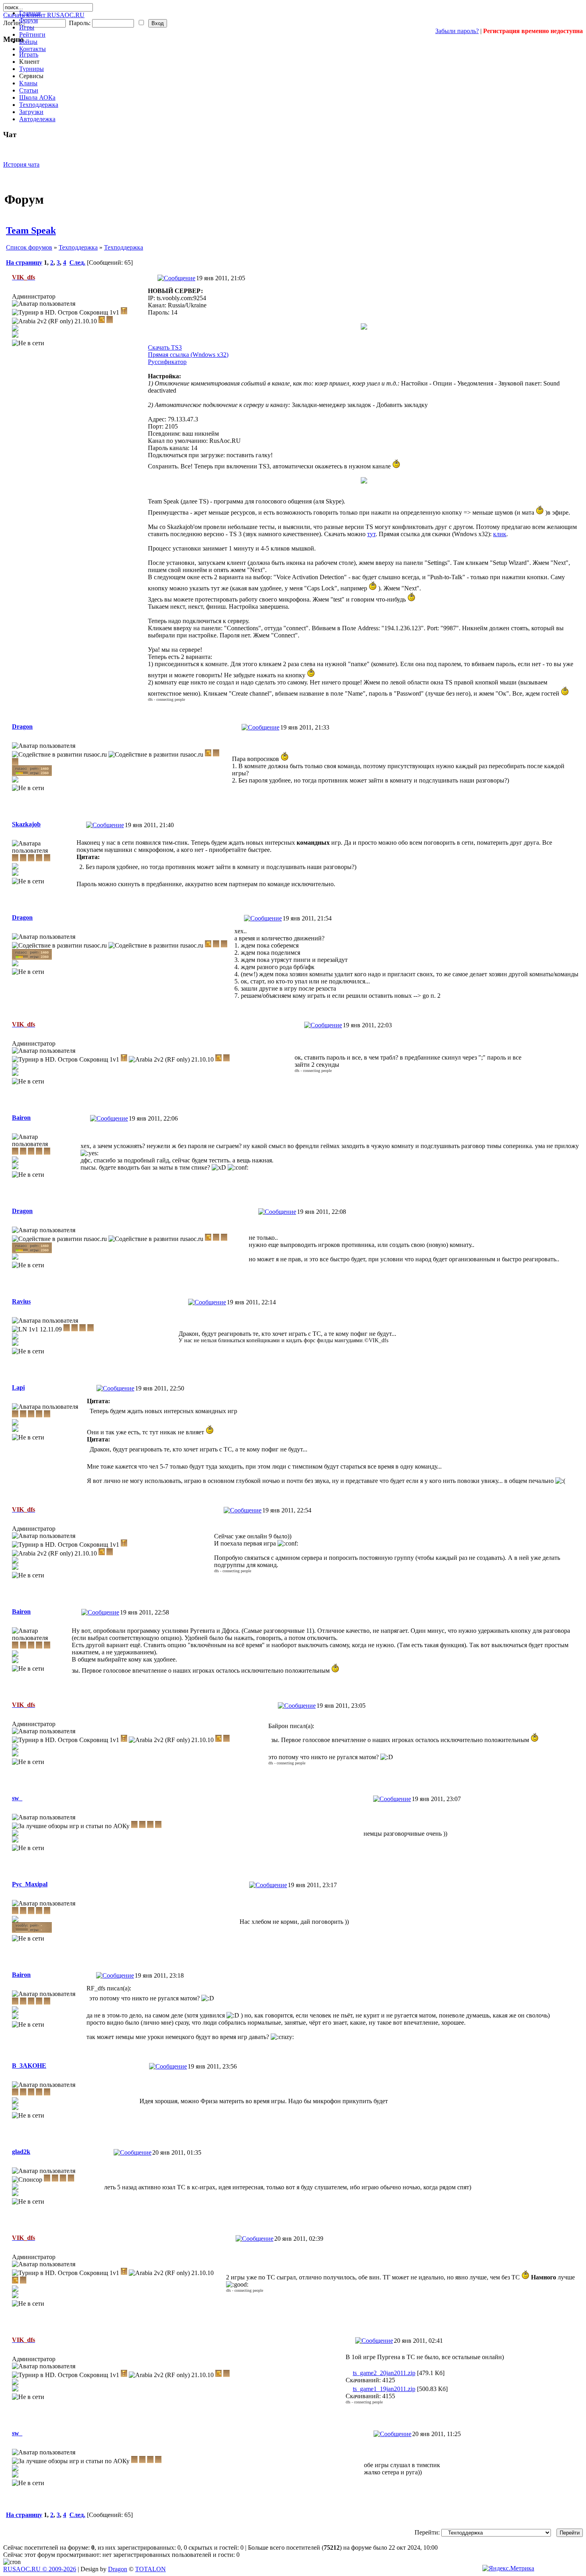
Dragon (118, 2569)
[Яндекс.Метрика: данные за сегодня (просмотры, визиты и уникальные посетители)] (508, 2568)
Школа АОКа (37, 97)
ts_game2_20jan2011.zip (384, 2373)
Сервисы (31, 76)
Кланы (28, 83)
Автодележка (37, 119)
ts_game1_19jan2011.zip (384, 2389)
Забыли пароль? (457, 31)
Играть (29, 54)
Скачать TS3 (165, 347)
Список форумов (29, 247)
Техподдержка (39, 105)
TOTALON (150, 2569)
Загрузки (31, 112)
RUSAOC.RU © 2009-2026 (40, 2569)
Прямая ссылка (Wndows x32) (188, 355)
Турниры (31, 69)
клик (500, 534)
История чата (21, 164)
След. (77, 263)
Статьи (29, 90)
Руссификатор (167, 362)
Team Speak (31, 230)
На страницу (24, 263)
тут (371, 534)
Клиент (29, 62)
